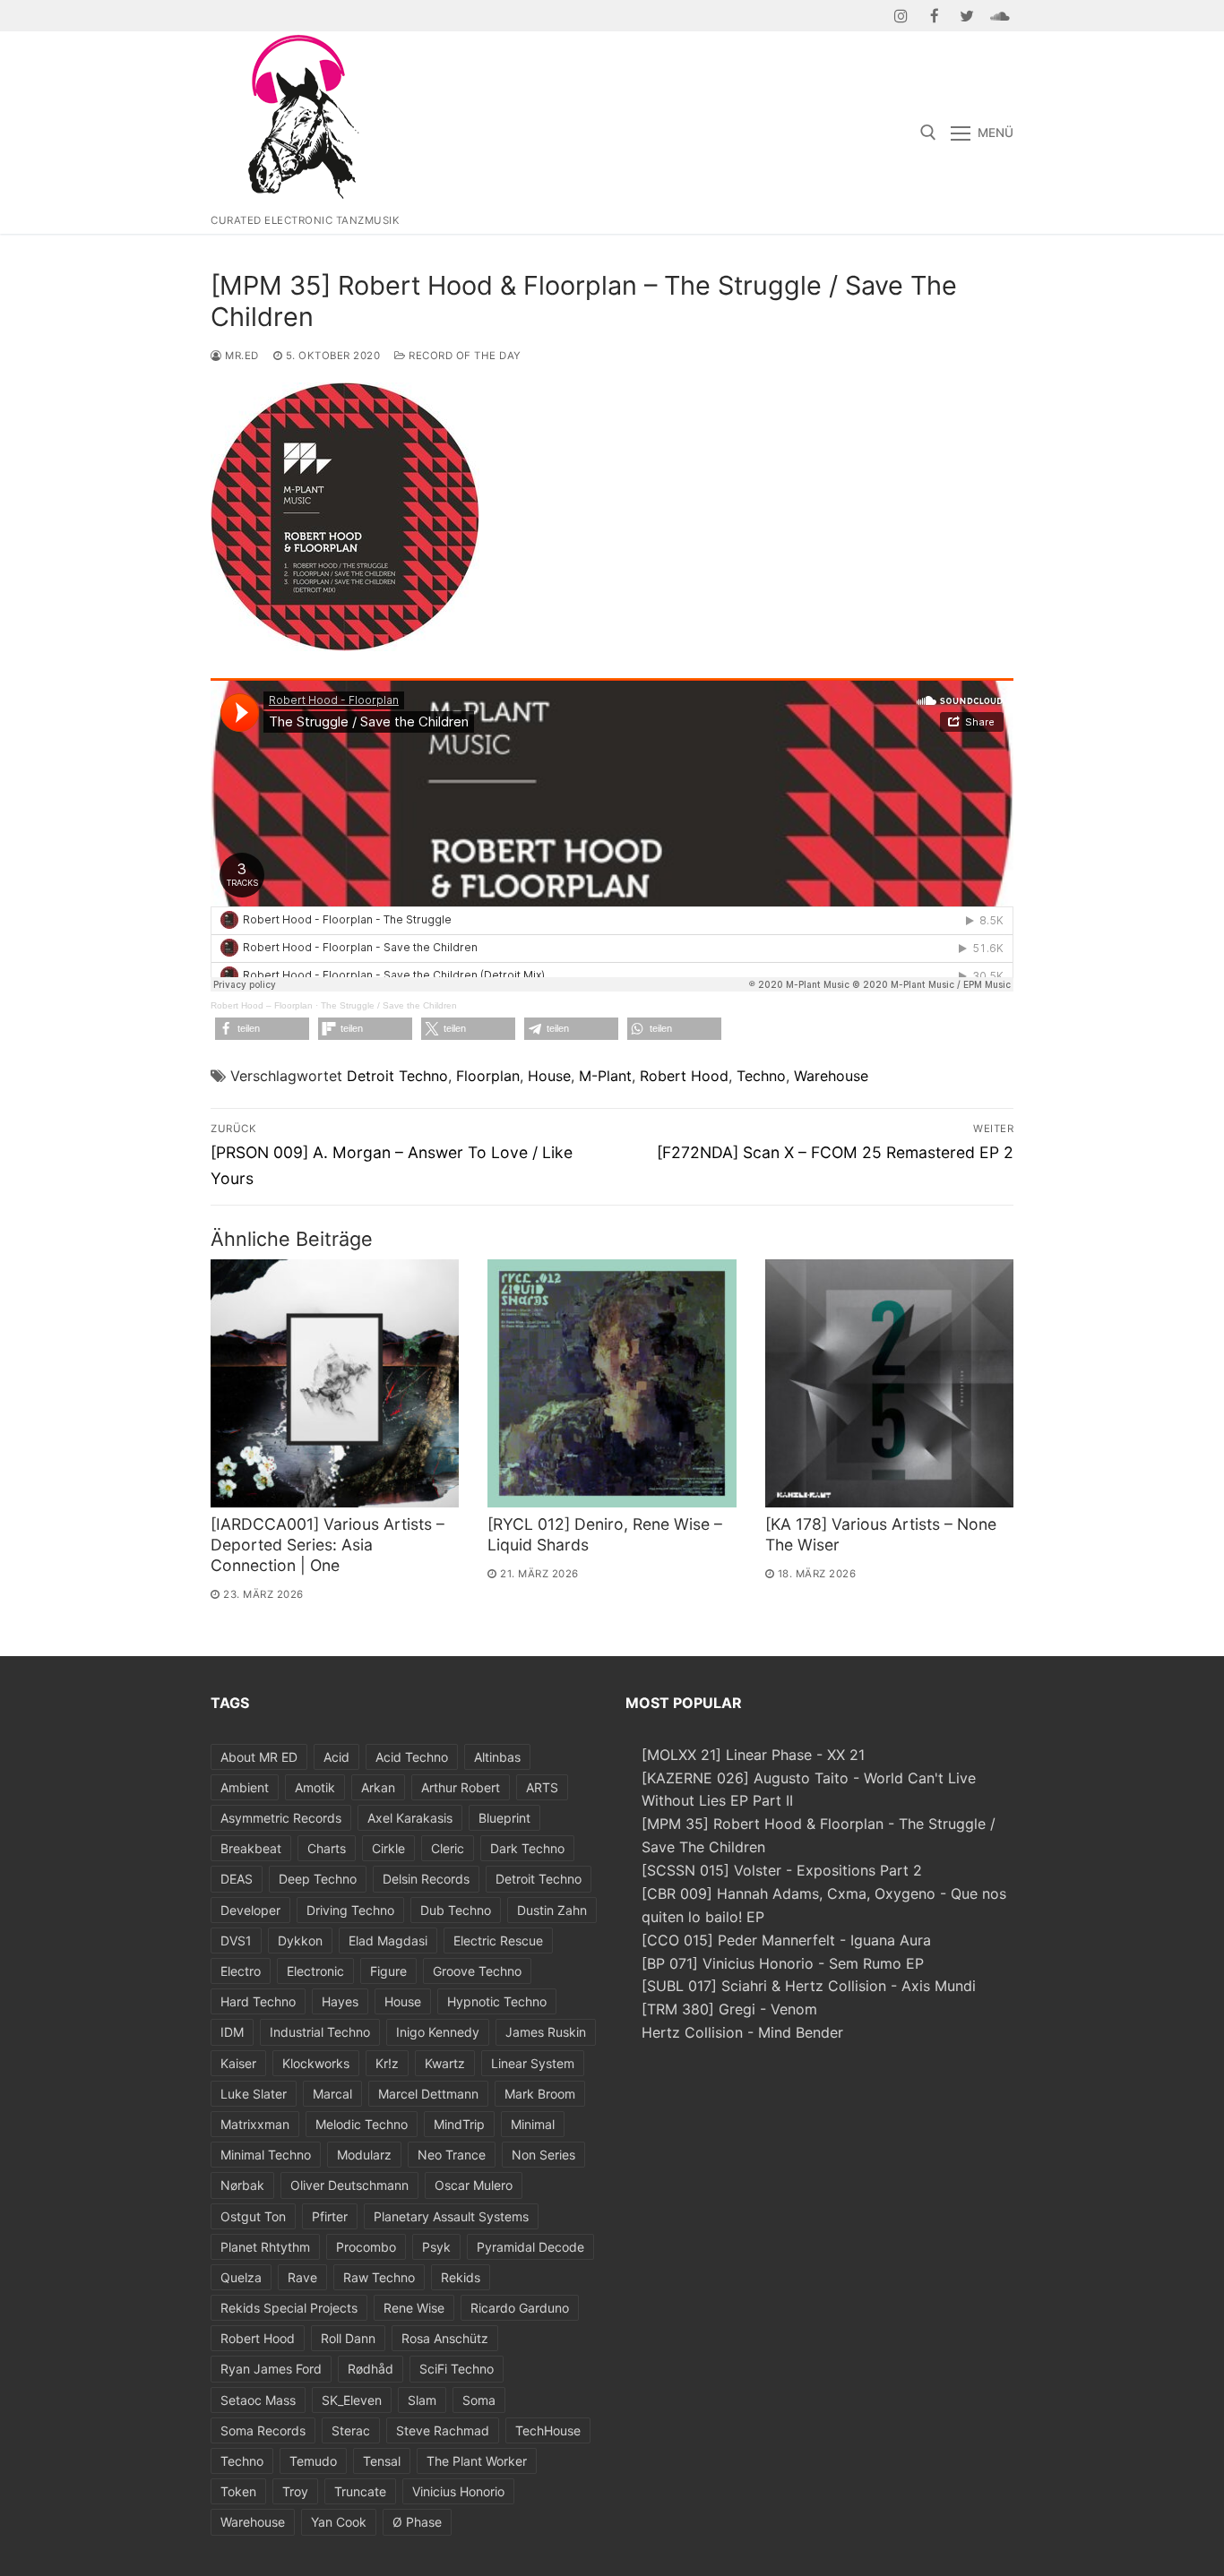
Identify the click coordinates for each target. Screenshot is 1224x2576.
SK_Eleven (352, 2400)
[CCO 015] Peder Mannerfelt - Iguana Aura (786, 1940)
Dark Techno (527, 1848)
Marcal (332, 2094)
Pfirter (330, 2216)
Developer (250, 1910)
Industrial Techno (320, 2032)
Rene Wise (414, 2308)
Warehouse (831, 1076)
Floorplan (488, 1076)
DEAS (237, 1879)
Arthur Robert (461, 1787)
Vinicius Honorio (458, 2491)
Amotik (315, 1787)
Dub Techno (456, 1910)
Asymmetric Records (281, 1818)
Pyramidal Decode (530, 2247)
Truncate (360, 2491)
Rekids (461, 2277)
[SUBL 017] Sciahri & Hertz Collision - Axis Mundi (809, 1986)
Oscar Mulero (474, 2185)
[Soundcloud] (1000, 16)
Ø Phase (417, 2522)
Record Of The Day (464, 356)
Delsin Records (426, 1879)
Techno (761, 1076)
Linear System (533, 2063)
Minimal (533, 2124)
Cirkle (388, 1848)
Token (238, 2491)
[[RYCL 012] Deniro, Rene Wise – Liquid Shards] (612, 1383)
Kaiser (238, 2063)
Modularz (364, 2155)
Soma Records (263, 2430)
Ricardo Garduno (520, 2308)
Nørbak (242, 2185)
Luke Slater (254, 2094)
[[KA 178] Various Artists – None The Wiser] (889, 1383)
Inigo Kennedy (438, 2032)
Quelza (241, 2277)
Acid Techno (412, 1757)
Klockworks (316, 2063)
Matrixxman (255, 2124)
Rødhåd (371, 2369)
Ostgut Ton (253, 2216)
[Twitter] (967, 16)
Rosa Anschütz (445, 2338)
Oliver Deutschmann (349, 2185)
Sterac (351, 2430)
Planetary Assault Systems (451, 2216)
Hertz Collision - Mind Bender (742, 2032)
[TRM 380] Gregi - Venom (729, 2009)
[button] (262, 1029)
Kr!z (387, 2063)
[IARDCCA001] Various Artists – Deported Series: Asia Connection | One (328, 1545)
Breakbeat (251, 1848)
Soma (479, 2400)
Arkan (378, 1787)
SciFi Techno (457, 2369)
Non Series (543, 2155)
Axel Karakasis (410, 1818)
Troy (295, 2491)
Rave (302, 2277)
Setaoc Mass (258, 2400)
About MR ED (259, 1757)
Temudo (313, 2461)
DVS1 (236, 1941)
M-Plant (605, 1076)
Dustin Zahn (552, 1910)
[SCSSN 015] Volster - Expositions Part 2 (782, 1870)
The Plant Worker (477, 2461)
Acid (336, 1757)
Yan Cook (339, 2522)
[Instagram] (902, 16)
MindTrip (459, 2124)
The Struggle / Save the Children (389, 1005)
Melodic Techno (362, 2124)
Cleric (448, 1848)
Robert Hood (684, 1076)
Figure (388, 1971)
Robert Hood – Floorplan (262, 1005)
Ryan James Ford (271, 2369)
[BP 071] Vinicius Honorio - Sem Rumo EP (783, 1963)
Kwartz (445, 2063)
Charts (327, 1848)
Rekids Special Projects (289, 2308)
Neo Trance (452, 2155)
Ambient (245, 1787)
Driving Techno (350, 1910)
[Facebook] (934, 16)
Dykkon (300, 1941)
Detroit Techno (397, 1076)
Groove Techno (477, 1971)
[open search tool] (928, 133)
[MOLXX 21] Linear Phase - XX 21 (753, 1755)
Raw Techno (379, 2277)
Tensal (382, 2461)
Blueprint (504, 1818)
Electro (241, 1971)
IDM (232, 2032)
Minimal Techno (266, 2155)
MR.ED (241, 356)
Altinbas (497, 1757)
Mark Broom (540, 2094)
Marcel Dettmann (428, 2094)
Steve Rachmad (443, 2430)
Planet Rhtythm (265, 2247)
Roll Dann (348, 2338)
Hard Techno (258, 2001)
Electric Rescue (498, 1941)
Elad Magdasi (388, 1941)
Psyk (436, 2247)
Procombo (366, 2247)
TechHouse (548, 2430)
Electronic (315, 1971)
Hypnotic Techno (497, 2001)
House (549, 1076)
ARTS (542, 1787)
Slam (422, 2400)
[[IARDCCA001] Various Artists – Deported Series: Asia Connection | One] (335, 1383)
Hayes (340, 2001)
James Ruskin (546, 2032)
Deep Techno (318, 1879)
